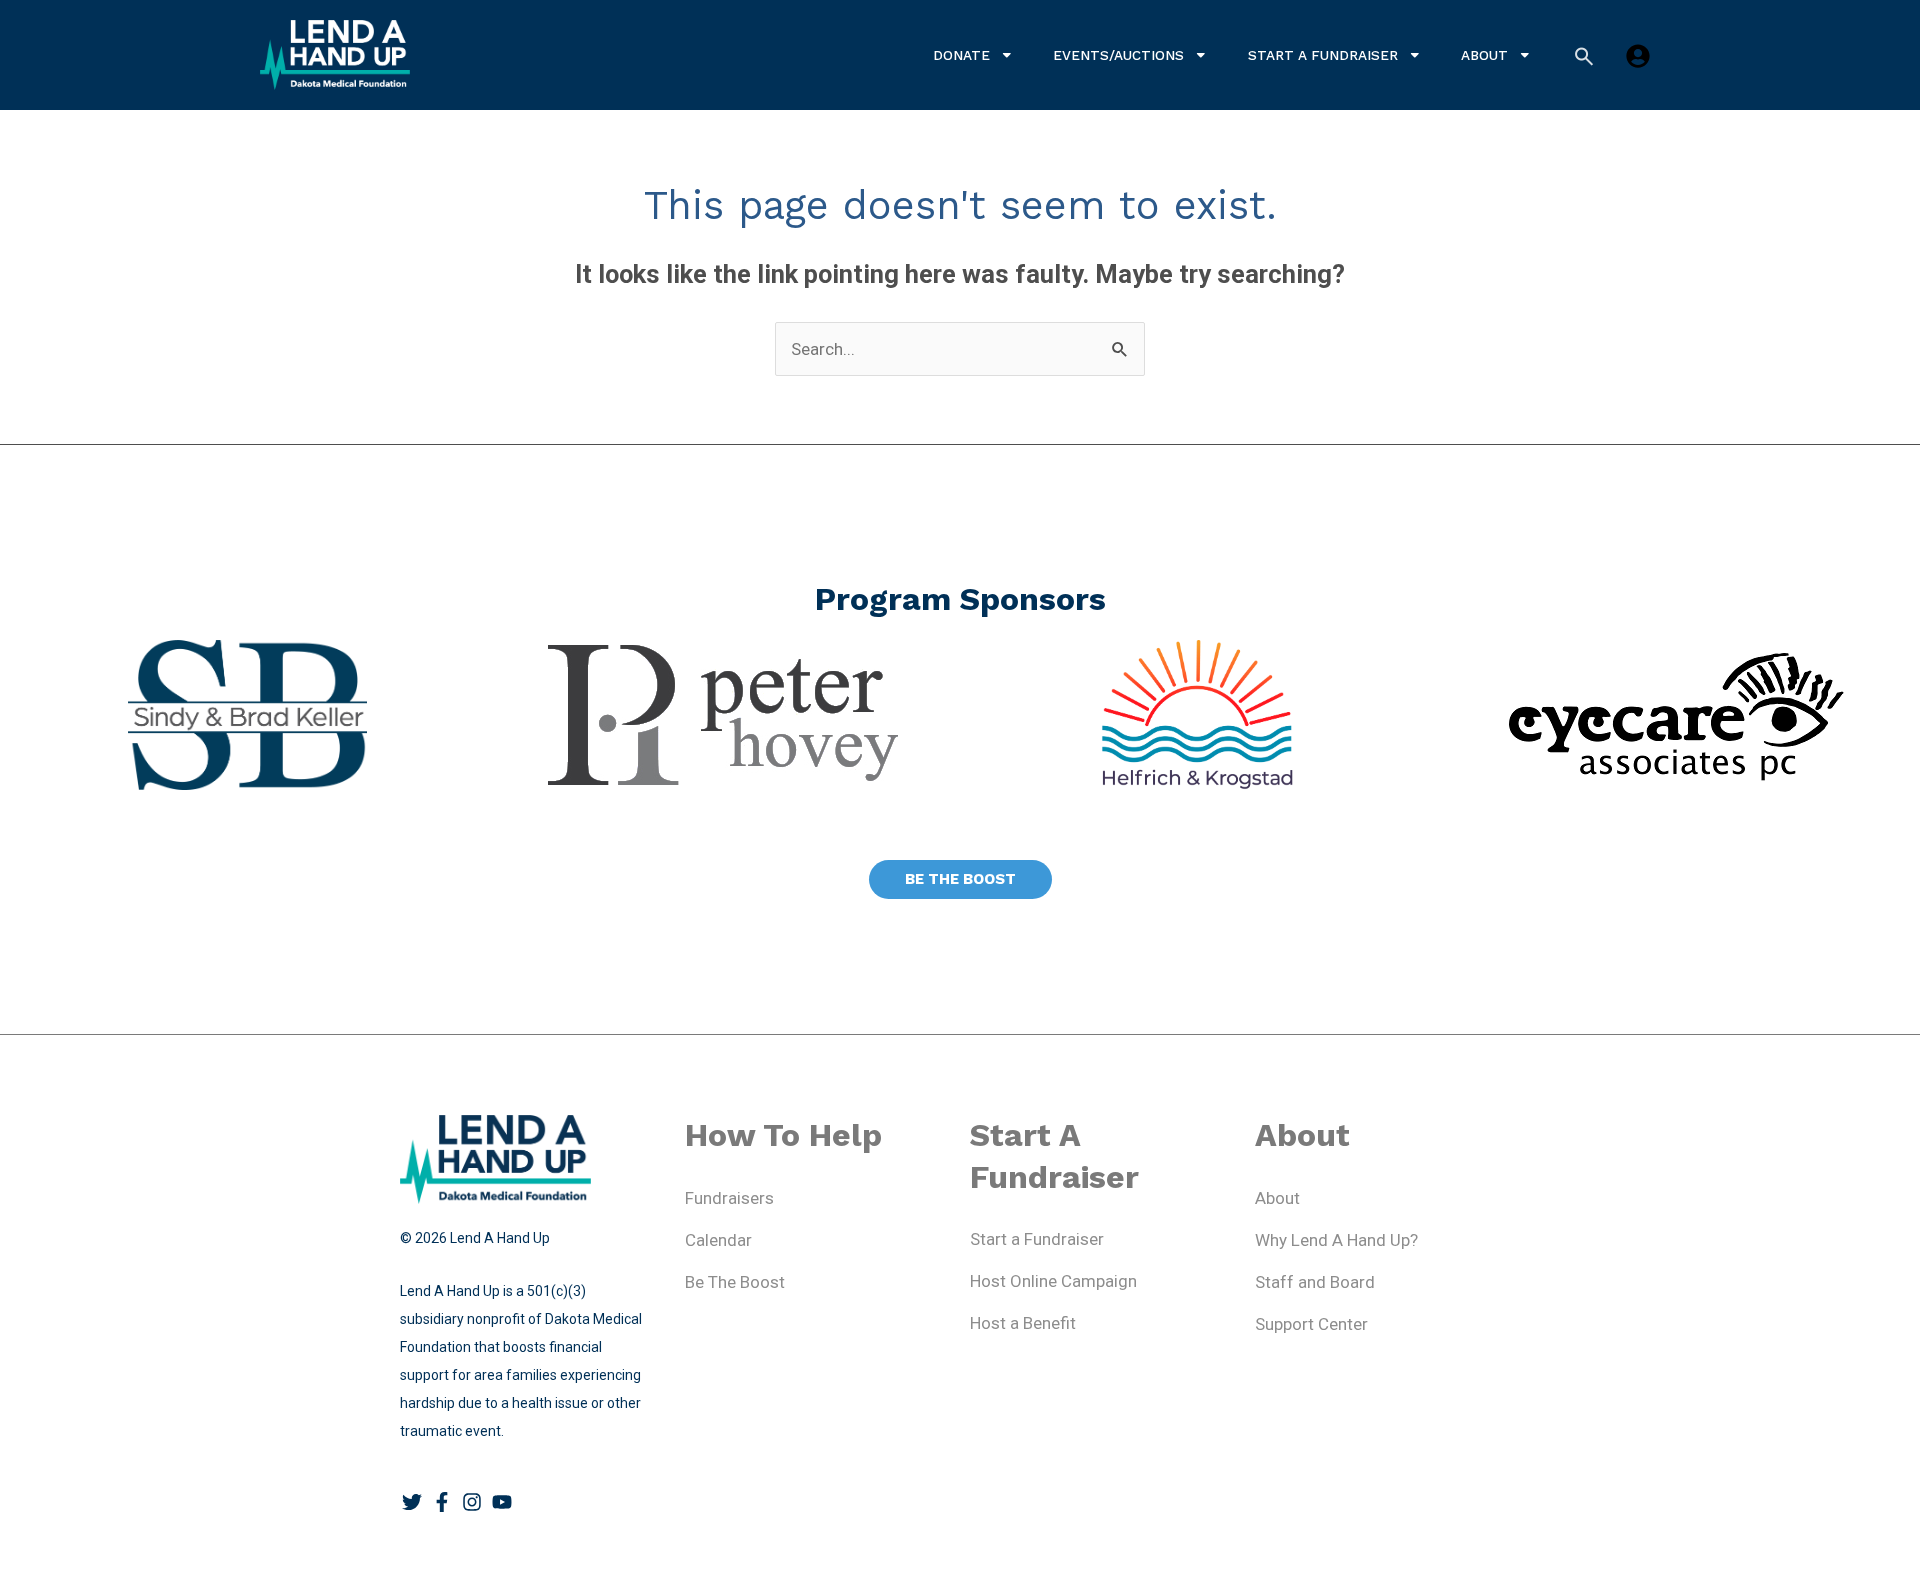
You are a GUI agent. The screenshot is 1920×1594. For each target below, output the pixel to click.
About (1484, 55)
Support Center (1311, 1324)
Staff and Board (1315, 1282)
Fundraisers (729, 1198)
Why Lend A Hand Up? (1336, 1240)
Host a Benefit (1023, 1323)
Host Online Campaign (1053, 1281)
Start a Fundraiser (1323, 55)
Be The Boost (735, 1282)
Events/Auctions (1118, 55)
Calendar (718, 1240)
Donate (961, 55)
